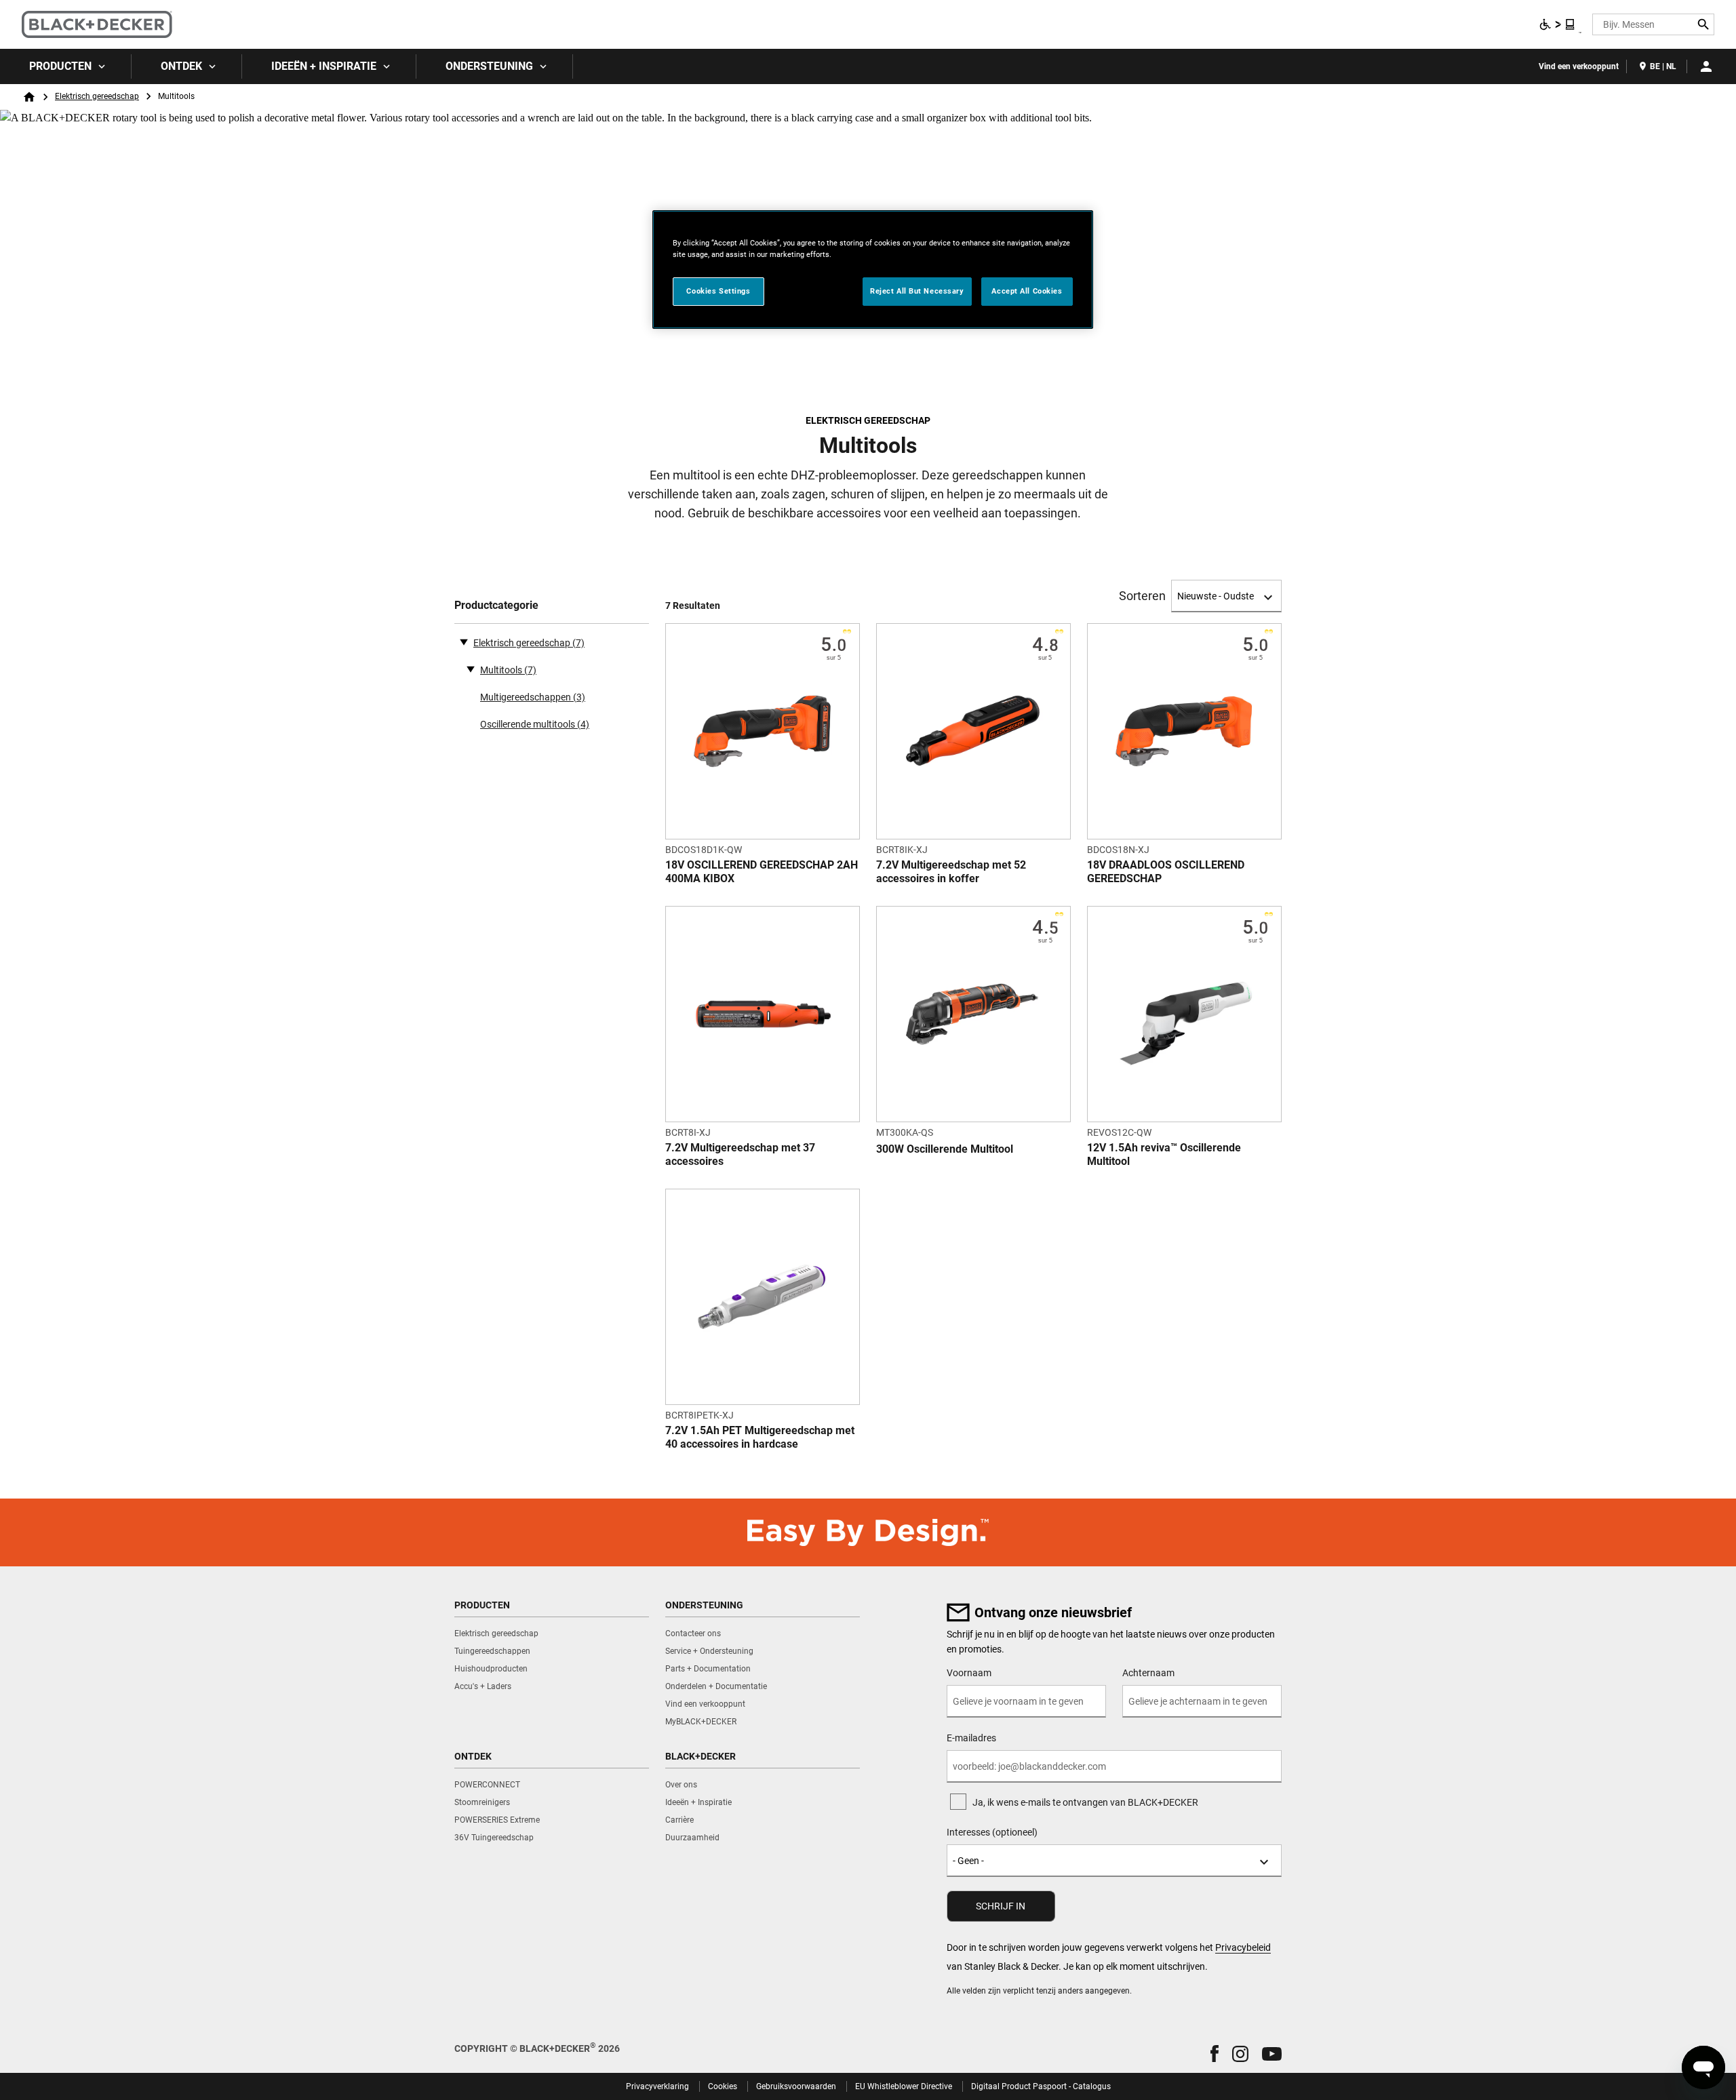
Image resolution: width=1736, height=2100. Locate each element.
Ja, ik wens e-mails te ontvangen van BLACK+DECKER (1085, 1802)
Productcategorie (496, 605)
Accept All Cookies (1027, 291)
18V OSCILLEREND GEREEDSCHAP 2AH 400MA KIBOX (762, 872)
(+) (471, 669)
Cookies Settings (718, 291)
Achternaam (1148, 1673)
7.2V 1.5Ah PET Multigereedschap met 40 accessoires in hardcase (760, 1437)
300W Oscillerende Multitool (945, 1149)
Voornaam (969, 1673)
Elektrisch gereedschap (97, 96)
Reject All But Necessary (917, 291)
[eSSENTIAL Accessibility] (1558, 24)
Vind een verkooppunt (1579, 66)
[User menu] (1706, 66)
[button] (1215, 2054)
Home (29, 97)
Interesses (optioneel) (992, 1832)
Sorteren (1142, 596)
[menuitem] (66, 66)
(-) (464, 641)
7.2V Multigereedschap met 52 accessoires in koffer (951, 872)
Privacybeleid (1243, 1947)
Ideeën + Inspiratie (324, 66)
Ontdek (181, 66)
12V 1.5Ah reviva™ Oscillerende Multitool (1164, 1154)
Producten (60, 66)
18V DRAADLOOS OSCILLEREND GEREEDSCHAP (1166, 872)
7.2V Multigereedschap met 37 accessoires (740, 1154)
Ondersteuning (489, 66)
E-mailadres (971, 1738)
